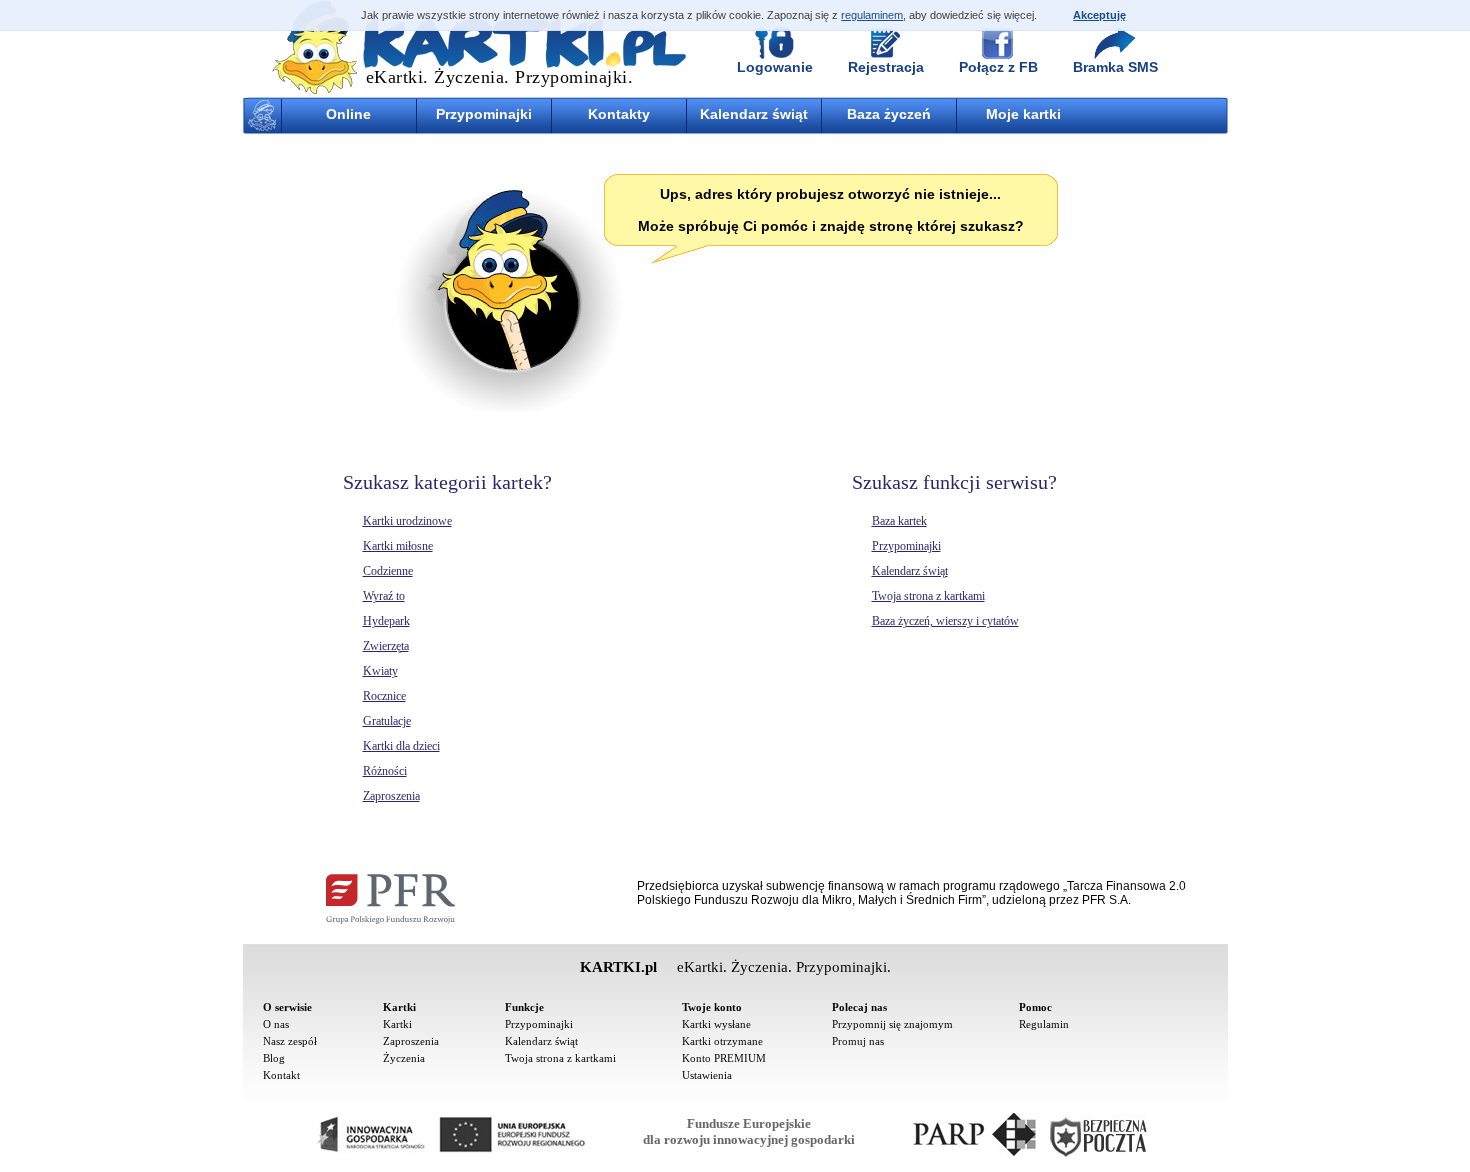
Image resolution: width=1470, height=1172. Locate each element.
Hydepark (386, 621)
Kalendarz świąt (754, 114)
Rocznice (384, 696)
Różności (385, 771)
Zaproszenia (391, 796)
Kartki (397, 1024)
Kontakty (619, 114)
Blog (274, 1058)
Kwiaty (380, 671)
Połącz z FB (998, 67)
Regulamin (1044, 1024)
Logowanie (775, 67)
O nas (276, 1024)
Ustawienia (707, 1075)
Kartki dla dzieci (401, 746)
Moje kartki (1023, 114)
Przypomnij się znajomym (892, 1024)
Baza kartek (899, 521)
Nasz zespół (290, 1041)
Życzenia (404, 1058)
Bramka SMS (1115, 67)
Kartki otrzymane (722, 1041)
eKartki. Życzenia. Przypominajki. (500, 77)
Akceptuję (1099, 15)
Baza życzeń (889, 114)
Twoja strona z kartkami (928, 596)
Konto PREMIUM (724, 1058)
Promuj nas (858, 1041)
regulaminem (872, 15)
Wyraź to (384, 596)
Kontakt (281, 1075)
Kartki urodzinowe (407, 521)
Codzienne (388, 571)
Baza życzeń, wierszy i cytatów (945, 621)
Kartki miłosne (398, 546)
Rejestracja (886, 67)
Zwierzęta (386, 646)
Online (348, 114)
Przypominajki (484, 114)
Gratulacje (387, 721)
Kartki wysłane (716, 1024)
